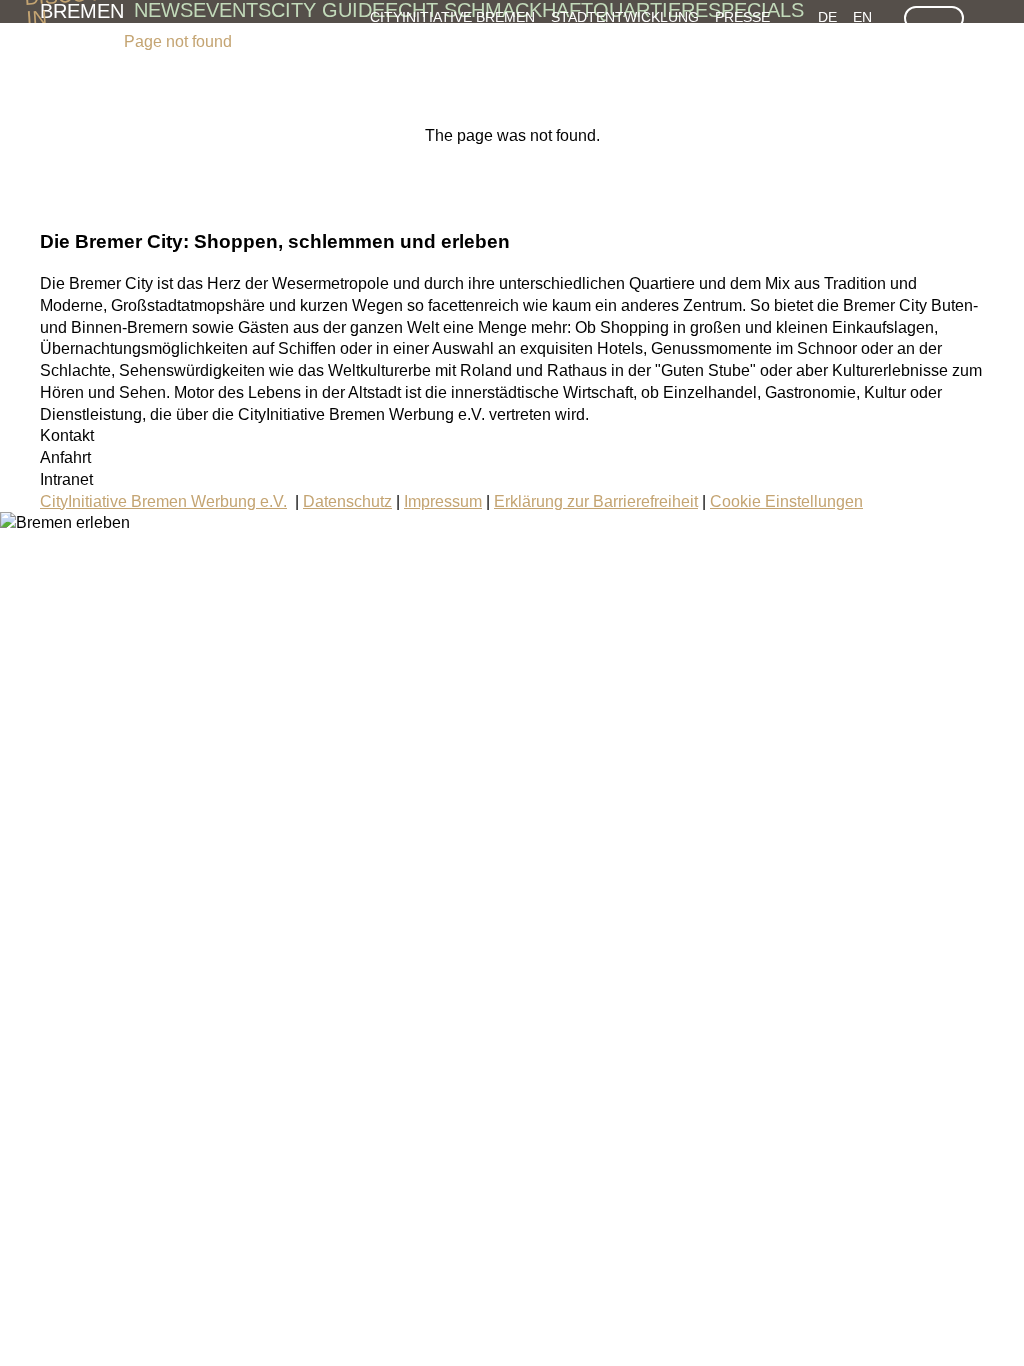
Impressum (443, 501)
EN (862, 17)
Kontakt (67, 435)
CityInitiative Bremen (452, 17)
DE (827, 17)
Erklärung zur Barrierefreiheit (596, 501)
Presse (742, 17)
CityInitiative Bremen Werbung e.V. (163, 501)
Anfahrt (65, 457)
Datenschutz (347, 501)
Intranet (66, 479)
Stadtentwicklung (625, 17)
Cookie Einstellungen (786, 501)
